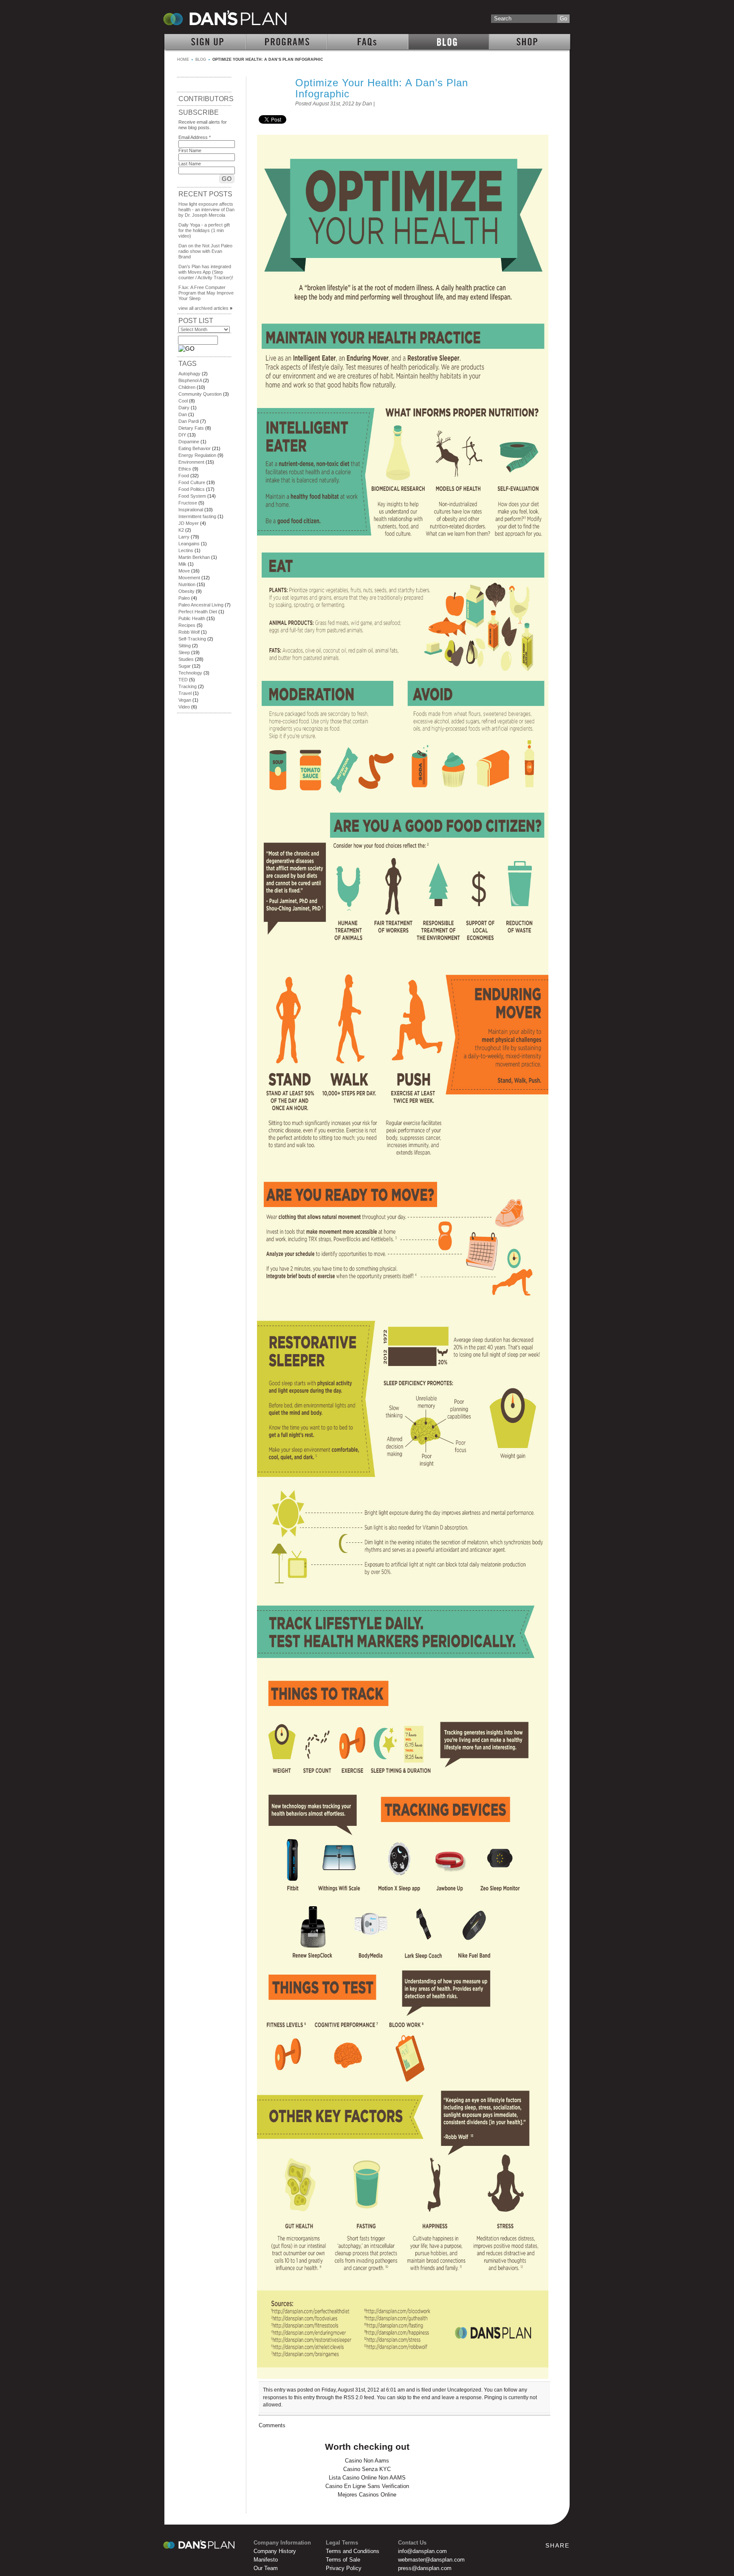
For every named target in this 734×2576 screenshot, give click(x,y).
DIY (182, 435)
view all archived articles (203, 308)
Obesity (186, 591)
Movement (189, 578)
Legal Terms (342, 2543)
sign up (205, 42)
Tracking (188, 686)
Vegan (185, 700)
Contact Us (412, 2543)
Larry (184, 537)
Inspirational (191, 510)
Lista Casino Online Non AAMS (367, 2478)
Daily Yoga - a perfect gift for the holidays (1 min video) (204, 230)
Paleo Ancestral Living (201, 605)
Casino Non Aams (367, 2461)
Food (184, 476)
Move (184, 571)
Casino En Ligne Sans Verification (367, 2486)
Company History (275, 2551)
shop (530, 42)
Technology (190, 673)
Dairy (184, 408)
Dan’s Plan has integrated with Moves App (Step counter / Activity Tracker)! (206, 272)
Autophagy (189, 374)
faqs (368, 42)
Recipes (187, 625)
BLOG (201, 60)
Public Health (192, 618)
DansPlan (199, 2544)
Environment (191, 462)
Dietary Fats (191, 428)
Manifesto (266, 2560)
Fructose (188, 503)
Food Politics (192, 489)
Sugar (185, 666)
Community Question (200, 394)
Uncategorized (464, 2390)
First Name (190, 150)
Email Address (195, 137)
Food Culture (192, 482)
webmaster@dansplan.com (431, 2560)
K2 (181, 530)
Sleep (184, 652)
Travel (185, 693)
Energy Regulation (197, 455)
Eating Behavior (195, 448)
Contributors (206, 99)
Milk (182, 564)
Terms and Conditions (353, 2551)
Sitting (185, 646)
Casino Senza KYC (367, 2469)
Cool (183, 401)
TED (183, 680)
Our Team (266, 2568)
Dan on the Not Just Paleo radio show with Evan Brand (205, 251)
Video (184, 707)
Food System (192, 496)
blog (449, 42)
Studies (186, 659)
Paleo (184, 598)
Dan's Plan (225, 18)
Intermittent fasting (197, 516)
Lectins (186, 550)
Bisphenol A (190, 380)
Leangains (189, 544)
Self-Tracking (192, 639)
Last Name (190, 164)
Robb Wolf (189, 632)
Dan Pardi (189, 421)
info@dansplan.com (422, 2551)
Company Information (282, 2543)
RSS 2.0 (353, 2397)
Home (183, 60)
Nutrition (187, 584)
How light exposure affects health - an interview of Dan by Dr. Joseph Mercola (206, 210)
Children (187, 387)
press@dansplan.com (425, 2568)
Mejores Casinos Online (367, 2495)
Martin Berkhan (194, 557)
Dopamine (189, 442)
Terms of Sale (343, 2560)
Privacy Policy (344, 2568)
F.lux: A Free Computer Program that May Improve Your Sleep (206, 293)
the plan (287, 42)
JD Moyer (189, 523)
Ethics (185, 469)
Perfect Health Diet (198, 612)
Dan (183, 414)
